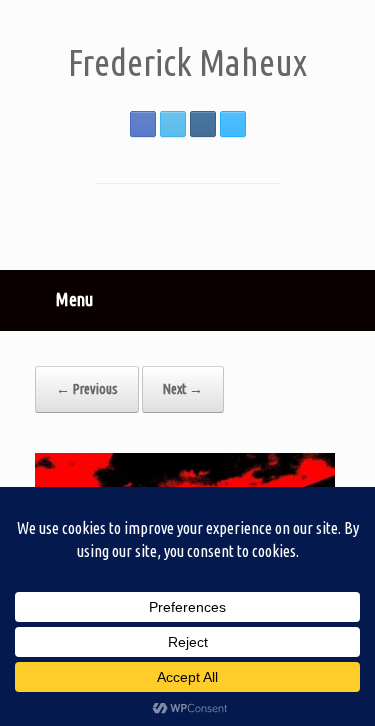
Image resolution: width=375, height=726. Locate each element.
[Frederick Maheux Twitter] (173, 124)
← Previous (87, 389)
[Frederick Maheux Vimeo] (233, 124)
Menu (74, 299)
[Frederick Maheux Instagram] (203, 124)
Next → (183, 389)
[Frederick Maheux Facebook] (143, 124)
